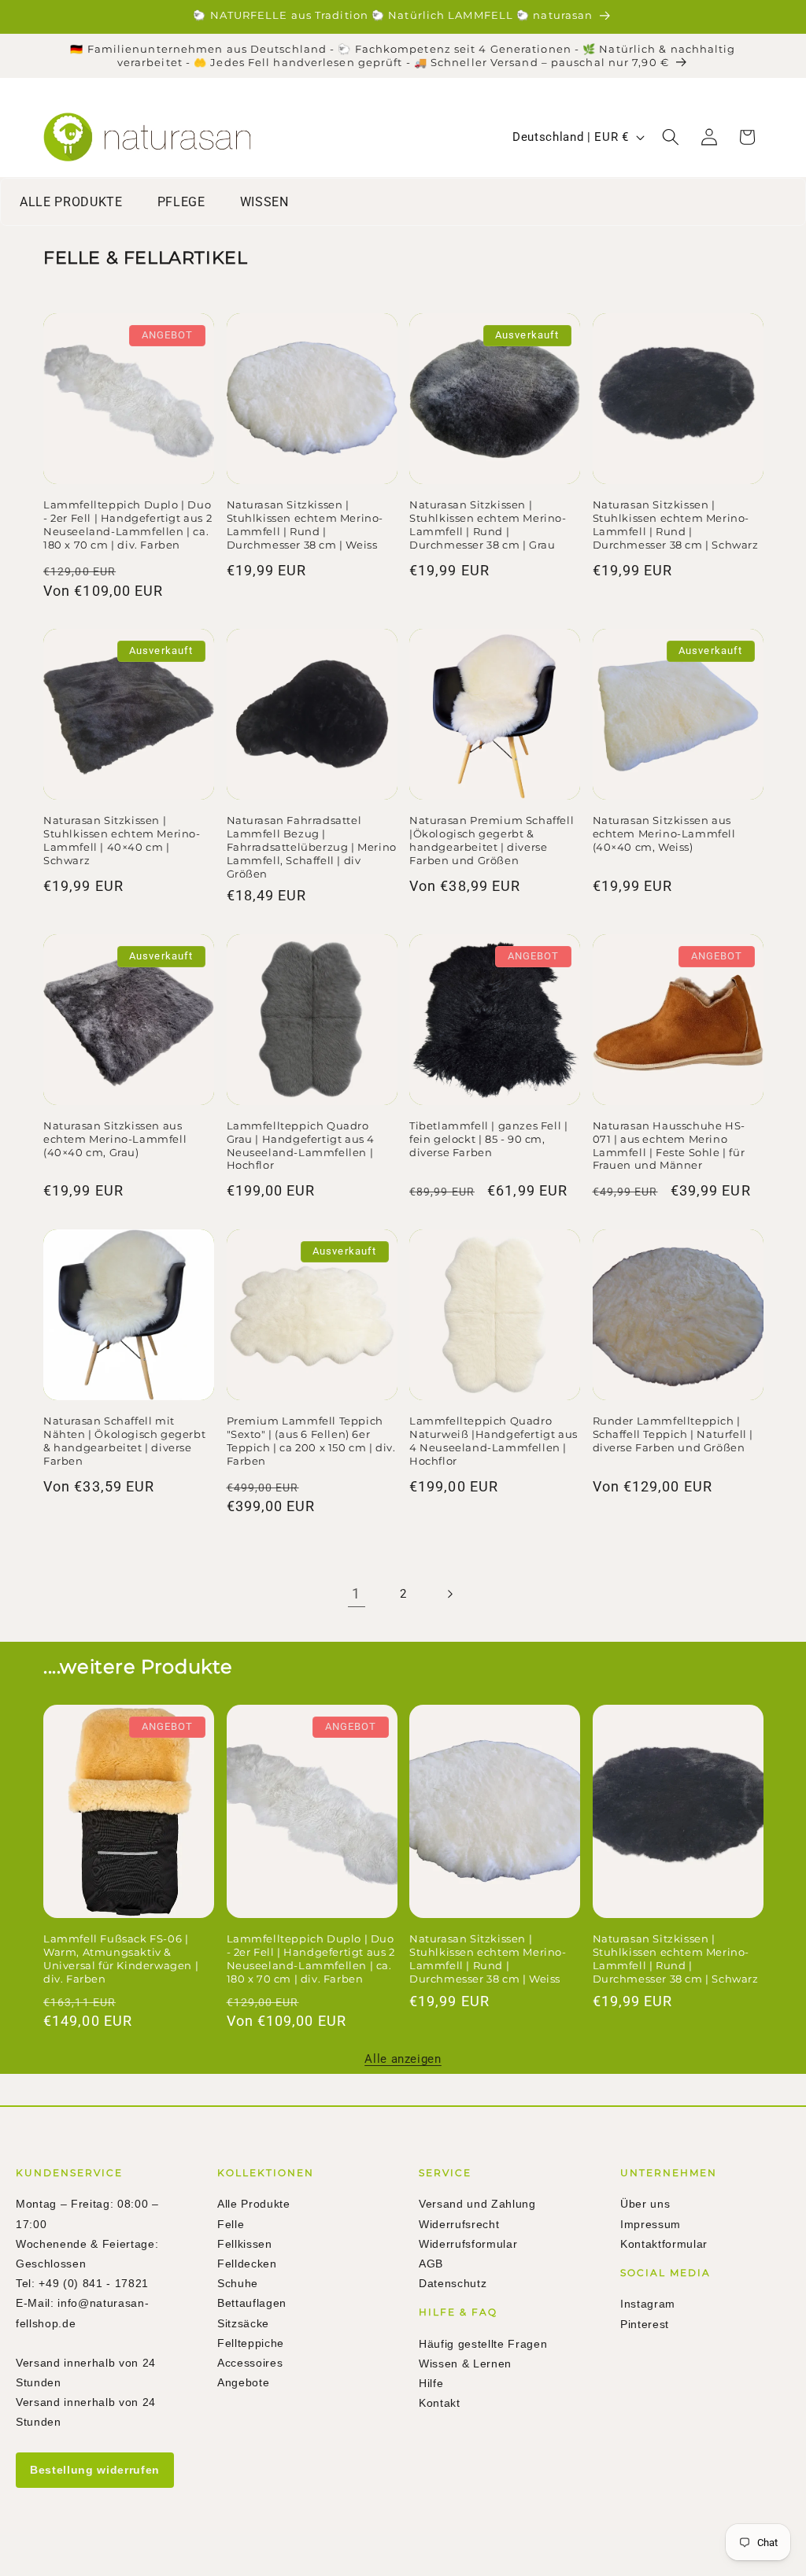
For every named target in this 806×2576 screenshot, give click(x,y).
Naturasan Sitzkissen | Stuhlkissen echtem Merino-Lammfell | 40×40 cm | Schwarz (122, 840)
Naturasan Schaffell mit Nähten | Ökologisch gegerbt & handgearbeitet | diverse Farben (124, 1441)
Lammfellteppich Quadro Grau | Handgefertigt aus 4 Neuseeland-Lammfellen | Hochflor (301, 1146)
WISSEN (264, 202)
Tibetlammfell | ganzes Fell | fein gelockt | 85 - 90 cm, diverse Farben (488, 1139)
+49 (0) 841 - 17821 (94, 2283)
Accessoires (250, 2363)
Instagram (648, 2304)
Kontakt (440, 2403)
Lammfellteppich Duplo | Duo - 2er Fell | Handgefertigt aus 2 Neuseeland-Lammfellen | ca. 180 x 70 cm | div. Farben (128, 525)
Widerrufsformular (468, 2244)
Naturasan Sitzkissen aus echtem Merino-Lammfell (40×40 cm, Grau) (115, 1139)
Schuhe (238, 2283)
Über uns (645, 2204)
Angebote (243, 2382)
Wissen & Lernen (465, 2363)
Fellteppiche (251, 2343)
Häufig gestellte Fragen (483, 2344)
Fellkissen (245, 2244)
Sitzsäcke (243, 2323)
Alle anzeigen (403, 2059)
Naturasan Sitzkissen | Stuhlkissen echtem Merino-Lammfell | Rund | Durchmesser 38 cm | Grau (488, 525)
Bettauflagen (252, 2303)
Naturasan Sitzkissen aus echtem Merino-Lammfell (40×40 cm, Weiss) (664, 833)
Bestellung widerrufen (95, 2470)
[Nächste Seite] (449, 1594)
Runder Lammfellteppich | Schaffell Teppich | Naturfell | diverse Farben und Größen (673, 1434)
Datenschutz (453, 2283)
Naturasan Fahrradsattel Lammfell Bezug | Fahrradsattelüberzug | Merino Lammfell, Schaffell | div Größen (312, 847)
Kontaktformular (664, 2244)
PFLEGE (181, 202)
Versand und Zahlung (477, 2204)
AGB (431, 2264)
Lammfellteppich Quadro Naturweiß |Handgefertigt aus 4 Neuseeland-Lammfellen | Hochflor (494, 1441)
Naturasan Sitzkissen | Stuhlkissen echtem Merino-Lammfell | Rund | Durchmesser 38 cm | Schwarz (676, 525)
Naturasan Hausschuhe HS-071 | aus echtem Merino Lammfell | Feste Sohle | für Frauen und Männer (669, 1146)
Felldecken (247, 2264)
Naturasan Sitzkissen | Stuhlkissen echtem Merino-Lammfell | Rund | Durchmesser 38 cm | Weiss (305, 525)
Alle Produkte (254, 2204)
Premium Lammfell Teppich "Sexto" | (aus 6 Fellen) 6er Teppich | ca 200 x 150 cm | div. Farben (311, 1441)
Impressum (651, 2224)
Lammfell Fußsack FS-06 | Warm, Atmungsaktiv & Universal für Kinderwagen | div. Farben (121, 1959)
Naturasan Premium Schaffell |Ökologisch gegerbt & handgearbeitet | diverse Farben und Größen (492, 840)
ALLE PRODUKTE (71, 202)
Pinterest (645, 2324)
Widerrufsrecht (459, 2224)
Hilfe (431, 2383)
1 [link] (356, 1594)
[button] (671, 137)
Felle (231, 2224)
